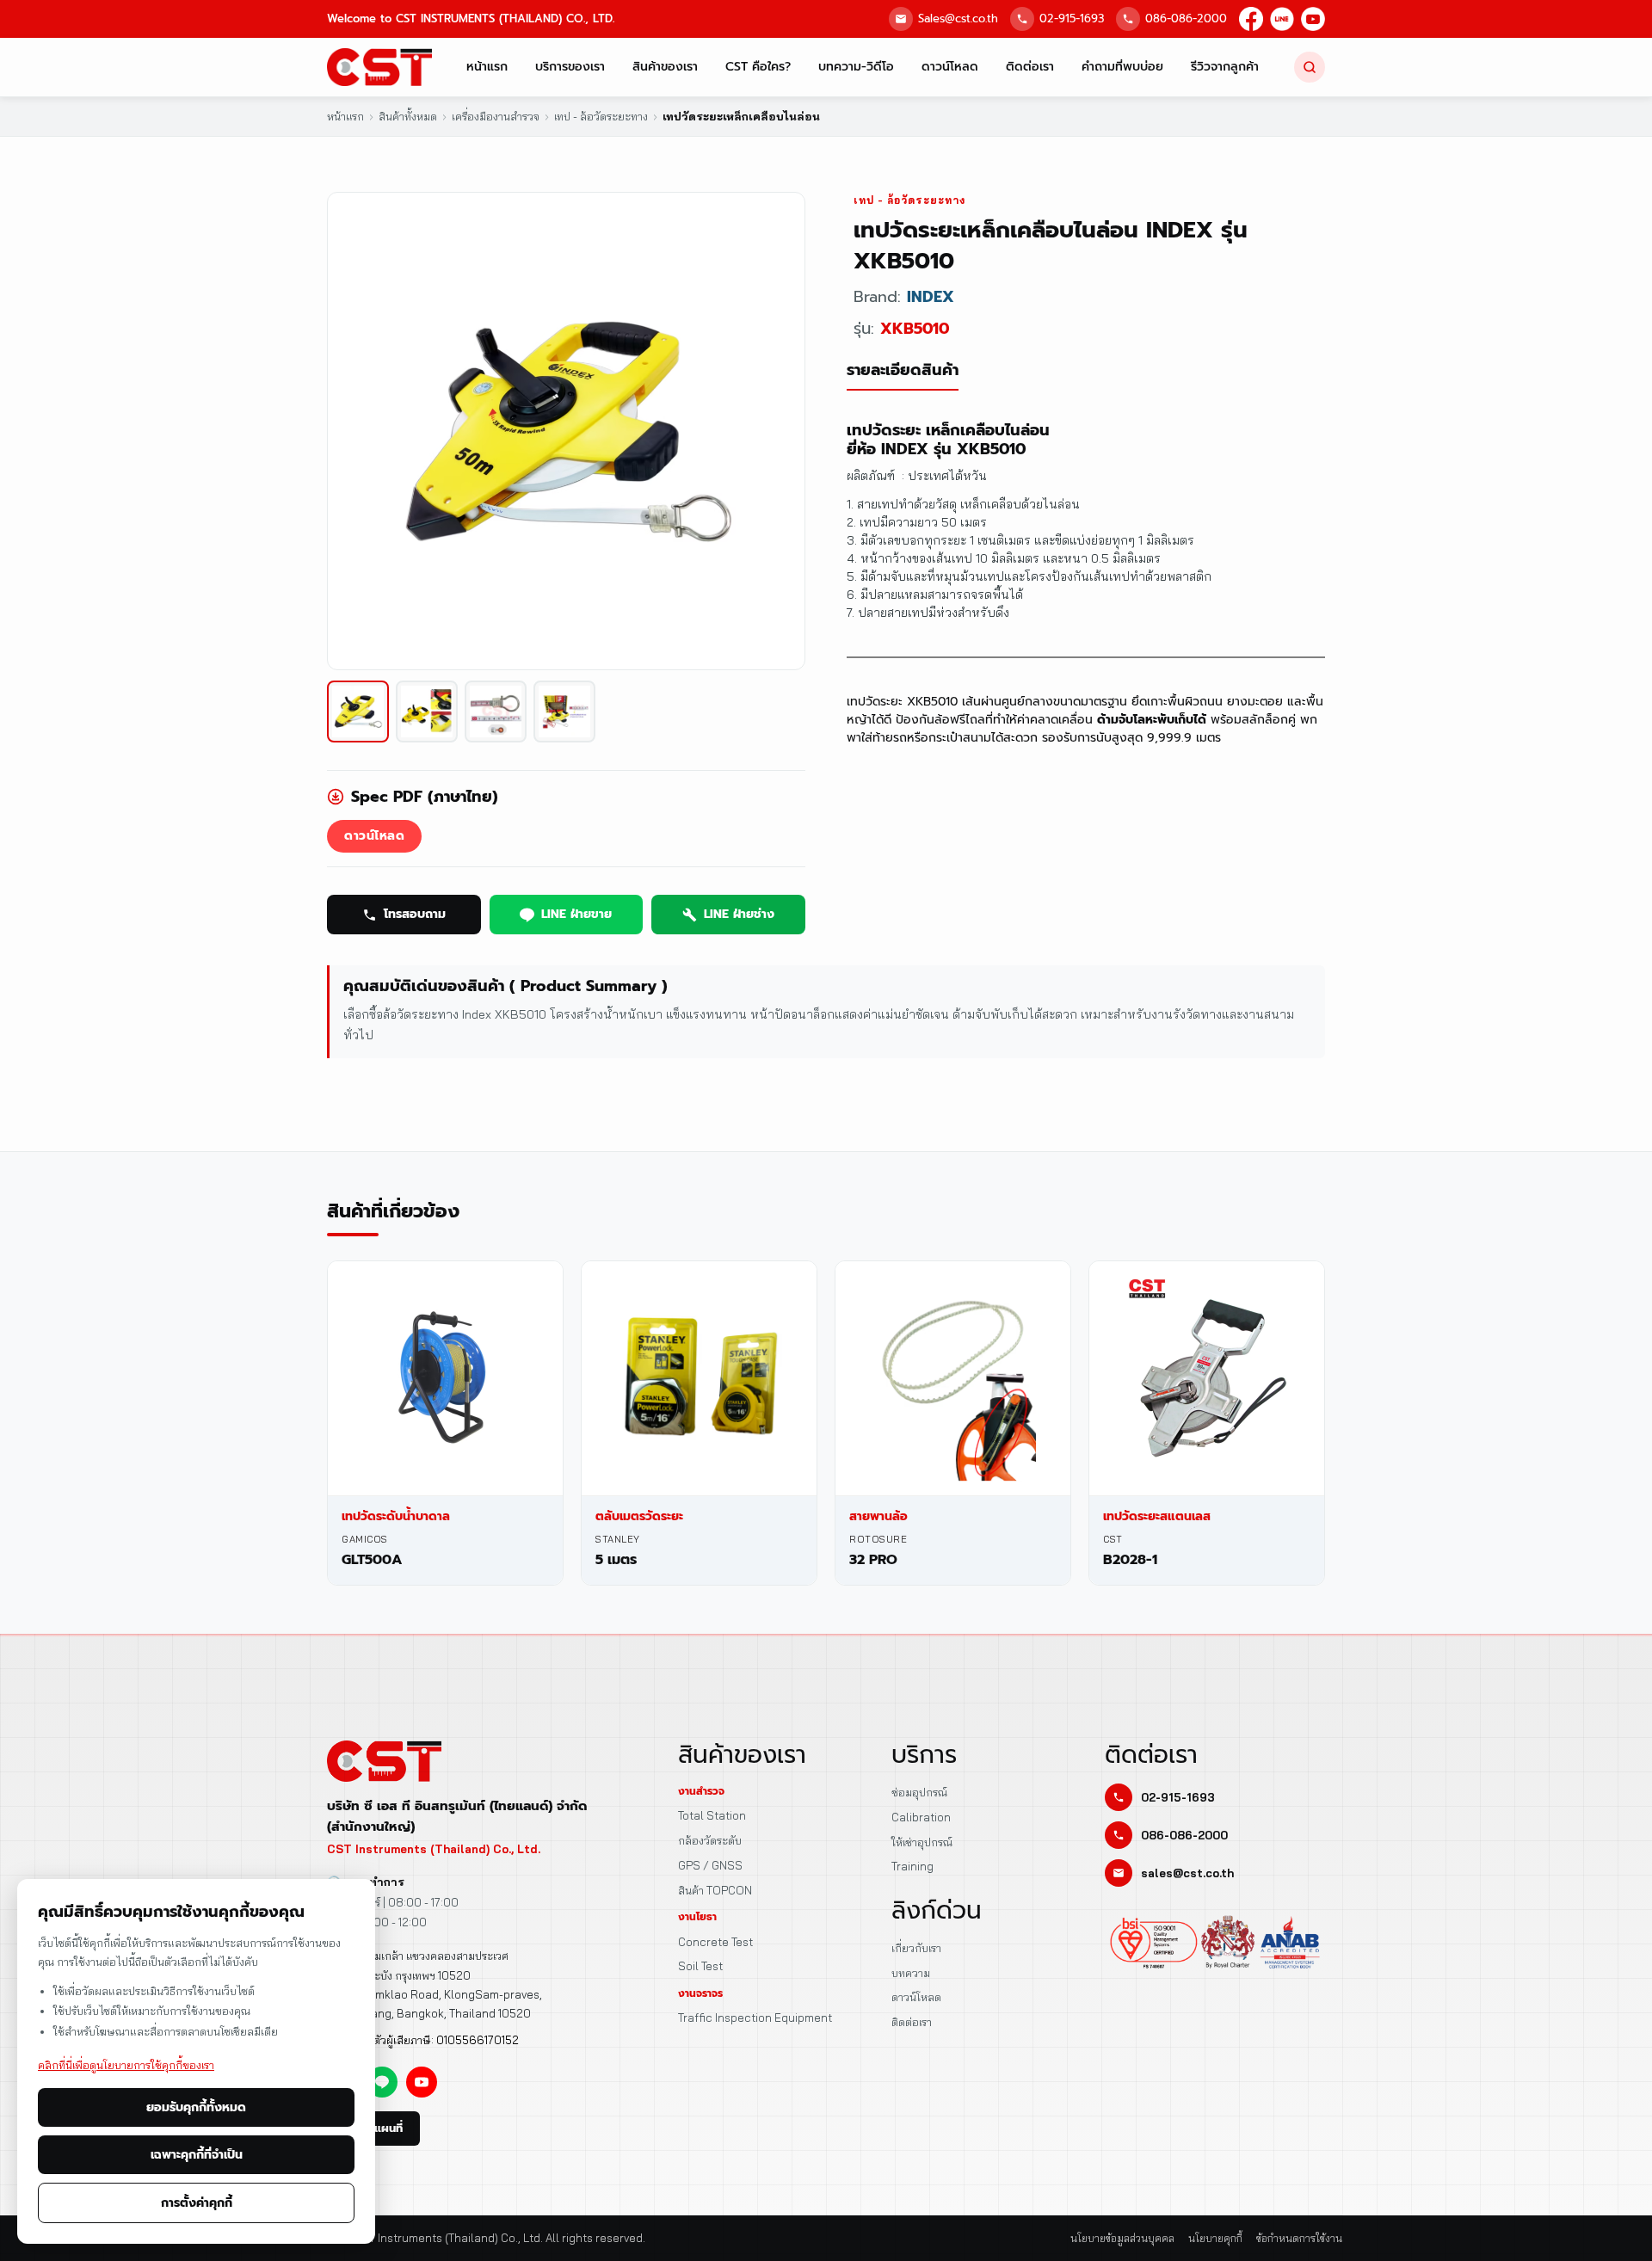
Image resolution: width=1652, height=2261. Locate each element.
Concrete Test (715, 1942)
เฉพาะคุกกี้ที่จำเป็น (197, 2155)
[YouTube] (1313, 19)
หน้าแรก (487, 67)
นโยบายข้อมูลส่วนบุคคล (1122, 2238)
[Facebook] (1251, 19)
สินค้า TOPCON (715, 1890)
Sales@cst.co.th (958, 18)
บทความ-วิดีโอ (856, 67)
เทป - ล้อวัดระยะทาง (909, 200)
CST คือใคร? (758, 67)
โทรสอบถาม (415, 914)
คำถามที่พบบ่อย (1122, 67)
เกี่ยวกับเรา (916, 1948)
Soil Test (700, 1966)
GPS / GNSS (710, 1865)
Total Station (712, 1815)
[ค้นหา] (1310, 67)
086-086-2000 (1186, 18)
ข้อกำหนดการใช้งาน (1299, 2238)
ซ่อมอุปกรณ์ (919, 1792)
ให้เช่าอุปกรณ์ (922, 1842)
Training (912, 1866)
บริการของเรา (570, 67)
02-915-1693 (1072, 18)
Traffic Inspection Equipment (755, 2018)
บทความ (911, 1973)
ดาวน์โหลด (950, 67)
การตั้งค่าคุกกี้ (197, 2203)
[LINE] (1282, 19)
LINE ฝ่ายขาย (576, 914)
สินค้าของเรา (665, 67)
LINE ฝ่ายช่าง (739, 914)
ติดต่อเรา (1030, 67)
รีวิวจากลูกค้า (1225, 67)
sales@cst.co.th (1187, 1873)
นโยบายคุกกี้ (1215, 2238)
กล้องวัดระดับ (710, 1840)
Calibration (921, 1817)
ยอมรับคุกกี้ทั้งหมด (196, 2107)
